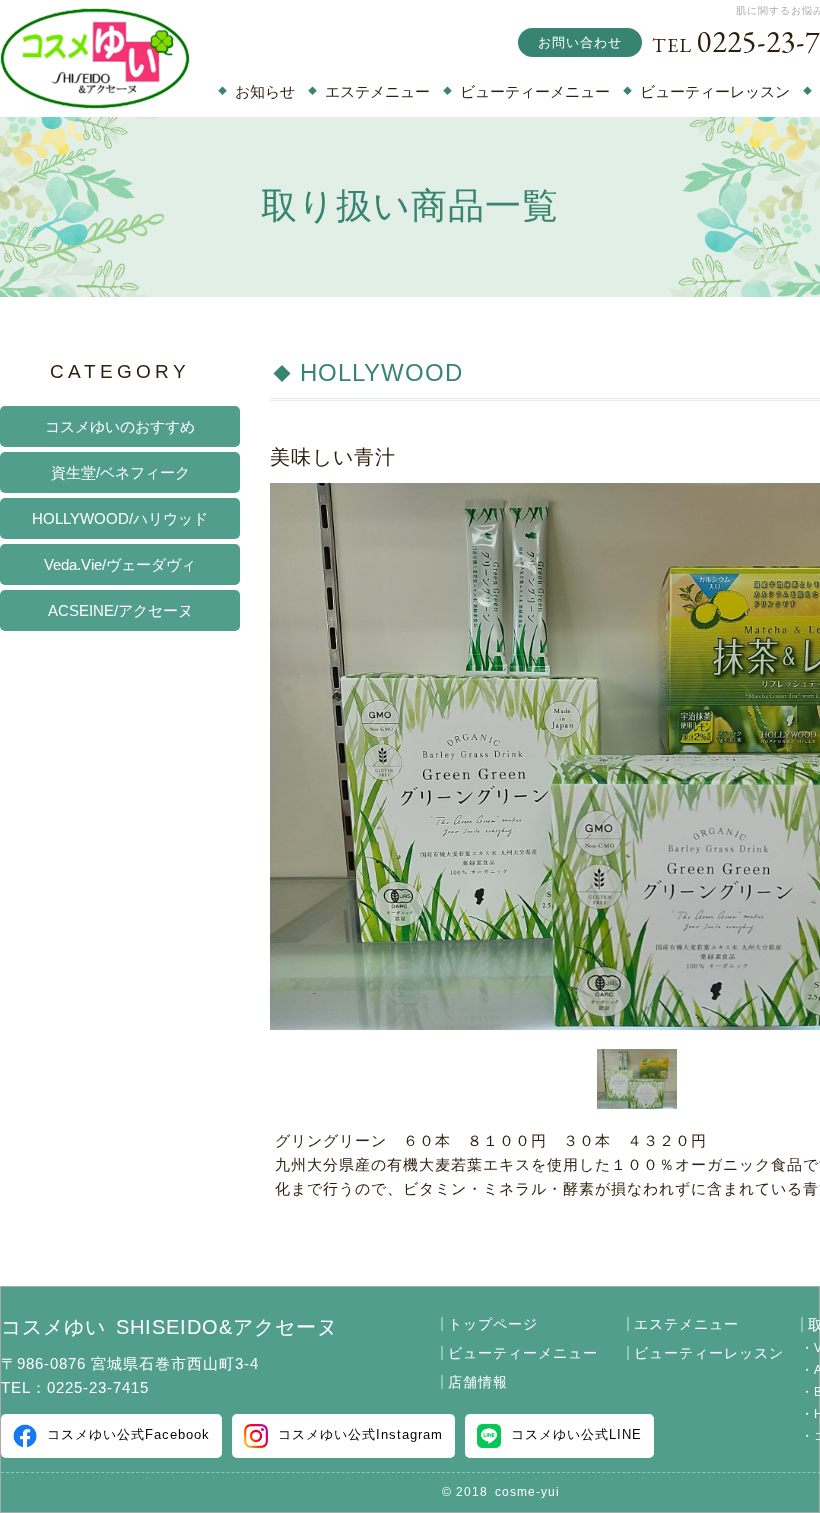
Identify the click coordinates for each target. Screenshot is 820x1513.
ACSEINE (120, 611)
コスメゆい (169, 1327)
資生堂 (120, 473)
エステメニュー (377, 92)
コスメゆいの (120, 427)
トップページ (493, 1324)
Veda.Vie (120, 565)
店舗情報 (478, 1382)
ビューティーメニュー (535, 92)
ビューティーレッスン (715, 92)
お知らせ (265, 92)
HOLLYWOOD (120, 519)
